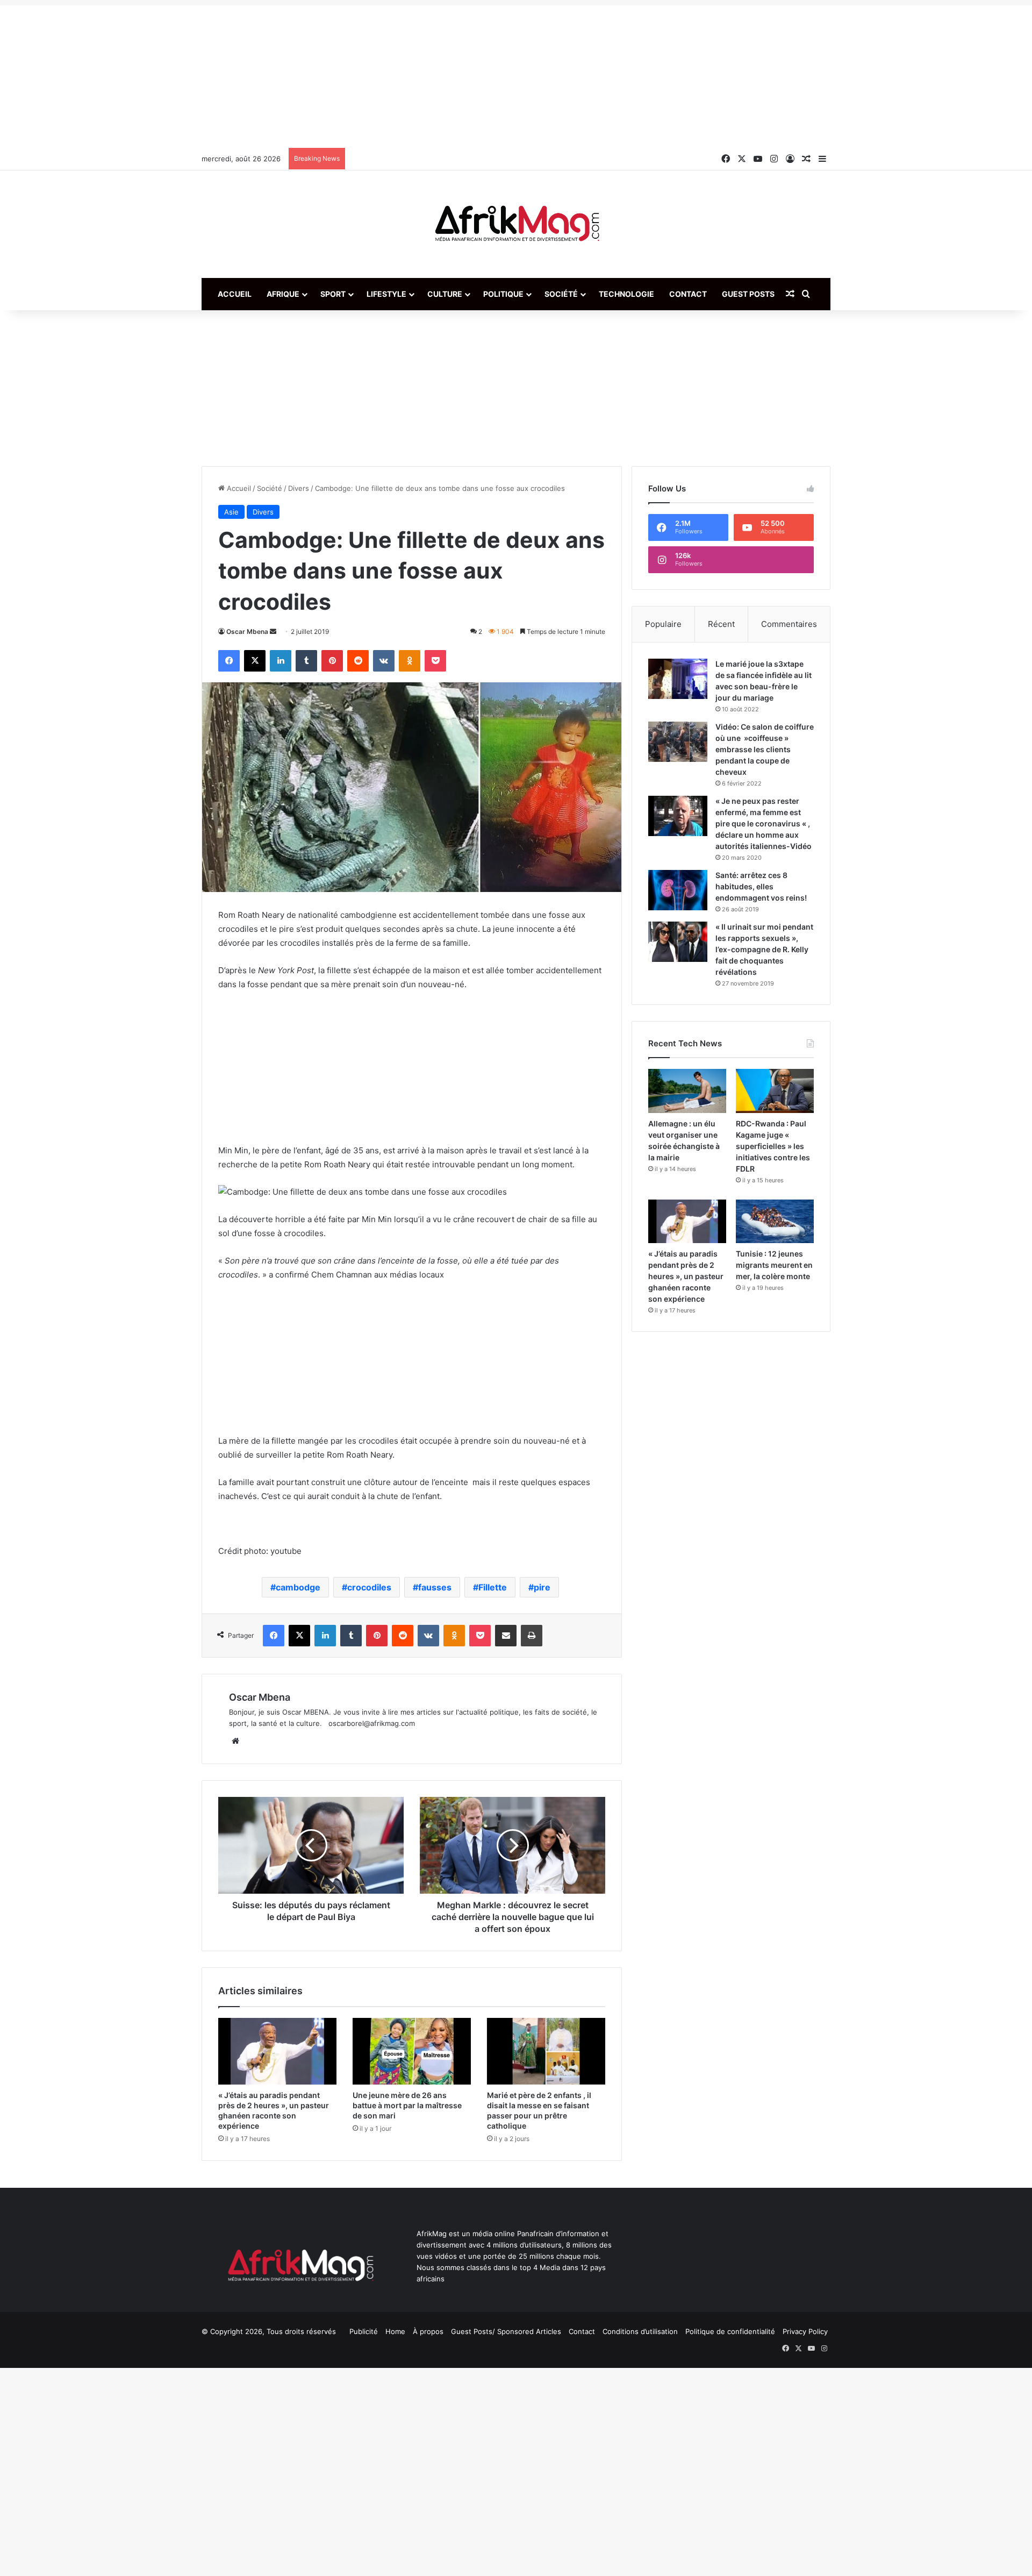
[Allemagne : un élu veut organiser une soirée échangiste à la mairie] (687, 1091)
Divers (299, 488)
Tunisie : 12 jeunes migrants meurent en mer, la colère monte (774, 1265)
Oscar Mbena (247, 631)
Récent (721, 624)
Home (395, 2331)
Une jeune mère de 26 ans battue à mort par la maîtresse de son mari (407, 2105)
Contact (688, 294)
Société (561, 294)
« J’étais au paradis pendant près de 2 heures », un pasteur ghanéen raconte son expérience (686, 1276)
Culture (445, 294)
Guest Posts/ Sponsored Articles (506, 2331)
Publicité (364, 2331)
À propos (428, 2331)
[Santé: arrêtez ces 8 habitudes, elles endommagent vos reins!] (678, 890)
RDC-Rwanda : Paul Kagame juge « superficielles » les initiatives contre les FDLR (773, 1146)
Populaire (663, 624)
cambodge (298, 1587)
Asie (231, 512)
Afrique (283, 294)
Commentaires (789, 624)
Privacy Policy (805, 2331)
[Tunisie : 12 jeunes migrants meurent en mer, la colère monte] (775, 1222)
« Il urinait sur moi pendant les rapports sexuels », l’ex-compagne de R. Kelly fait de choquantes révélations (764, 949)
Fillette (493, 1587)
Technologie (626, 294)
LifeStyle (386, 294)
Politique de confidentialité (730, 2331)
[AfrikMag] (516, 224)
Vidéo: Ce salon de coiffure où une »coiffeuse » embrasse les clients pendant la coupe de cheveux (765, 749)
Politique (503, 294)
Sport (333, 294)
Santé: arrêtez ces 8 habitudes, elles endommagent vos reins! (761, 886)
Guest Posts (748, 294)
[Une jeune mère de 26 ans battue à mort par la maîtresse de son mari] (412, 2051)
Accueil (235, 294)
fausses (435, 1587)
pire (542, 1587)
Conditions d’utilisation (640, 2331)
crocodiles (369, 1587)
